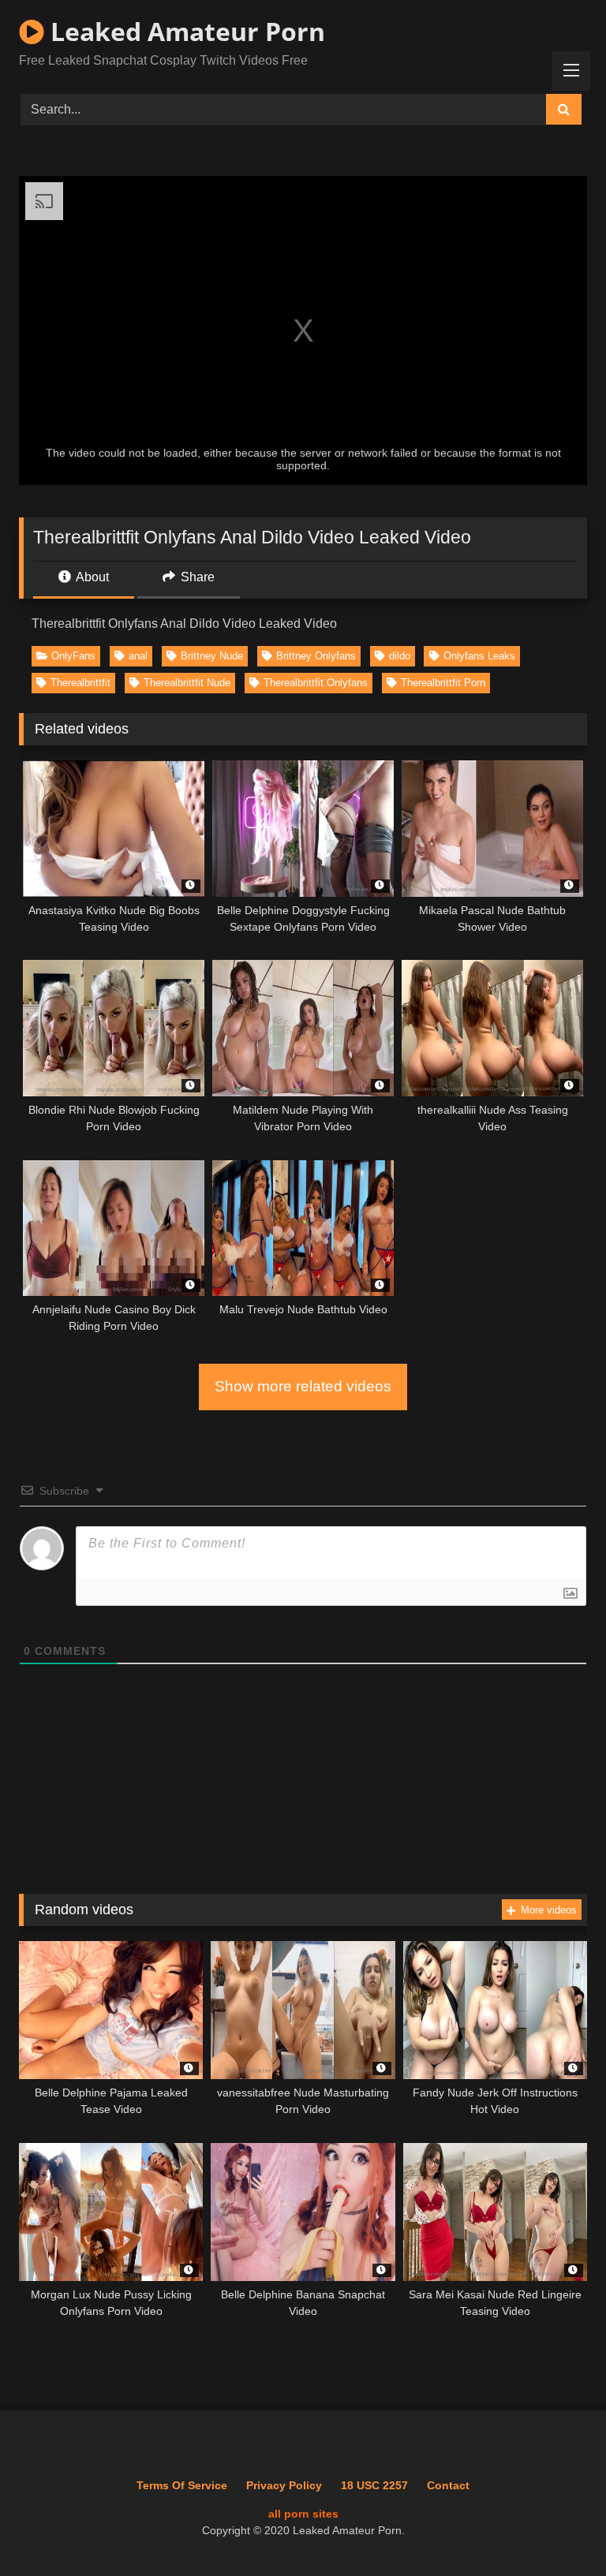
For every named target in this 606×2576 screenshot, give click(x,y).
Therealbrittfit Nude (187, 683)
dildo (400, 656)
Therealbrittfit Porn (443, 683)
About (91, 577)
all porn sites (303, 2514)
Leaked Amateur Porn (185, 31)
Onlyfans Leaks (479, 656)
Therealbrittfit (80, 683)
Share (196, 577)
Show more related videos (303, 1386)
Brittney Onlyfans (316, 656)
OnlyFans (73, 656)
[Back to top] (558, 2529)
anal (138, 656)
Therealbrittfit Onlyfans (316, 683)
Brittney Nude (212, 656)
